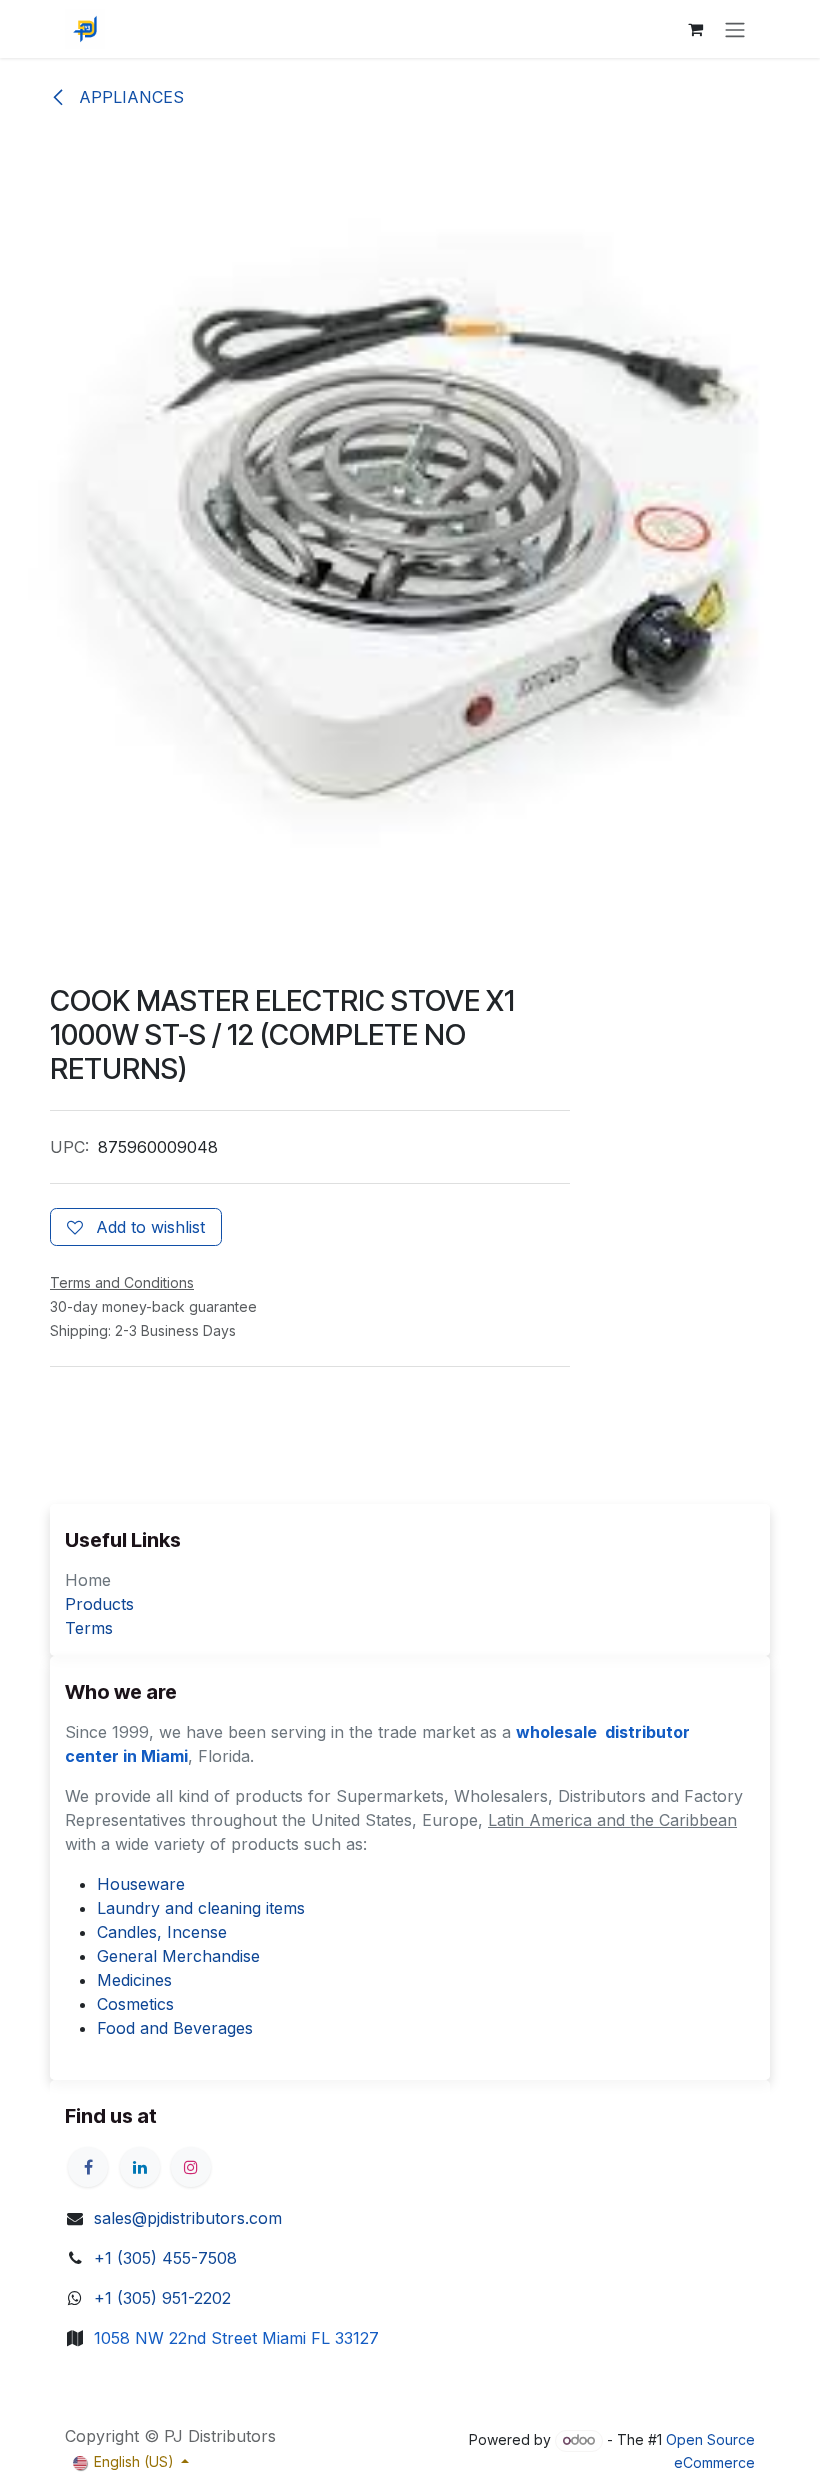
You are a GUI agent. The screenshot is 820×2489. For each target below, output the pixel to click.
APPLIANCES (129, 97)
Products (99, 1604)
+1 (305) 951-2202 (162, 2298)
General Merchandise (178, 1956)
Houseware (141, 1884)
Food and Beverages (175, 2028)
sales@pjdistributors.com (188, 2218)
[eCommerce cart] (695, 29)
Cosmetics (135, 2004)
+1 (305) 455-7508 (165, 2258)
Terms (89, 1628)
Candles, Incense (162, 1932)
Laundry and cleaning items (201, 1908)
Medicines (134, 1980)
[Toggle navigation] (735, 29)
